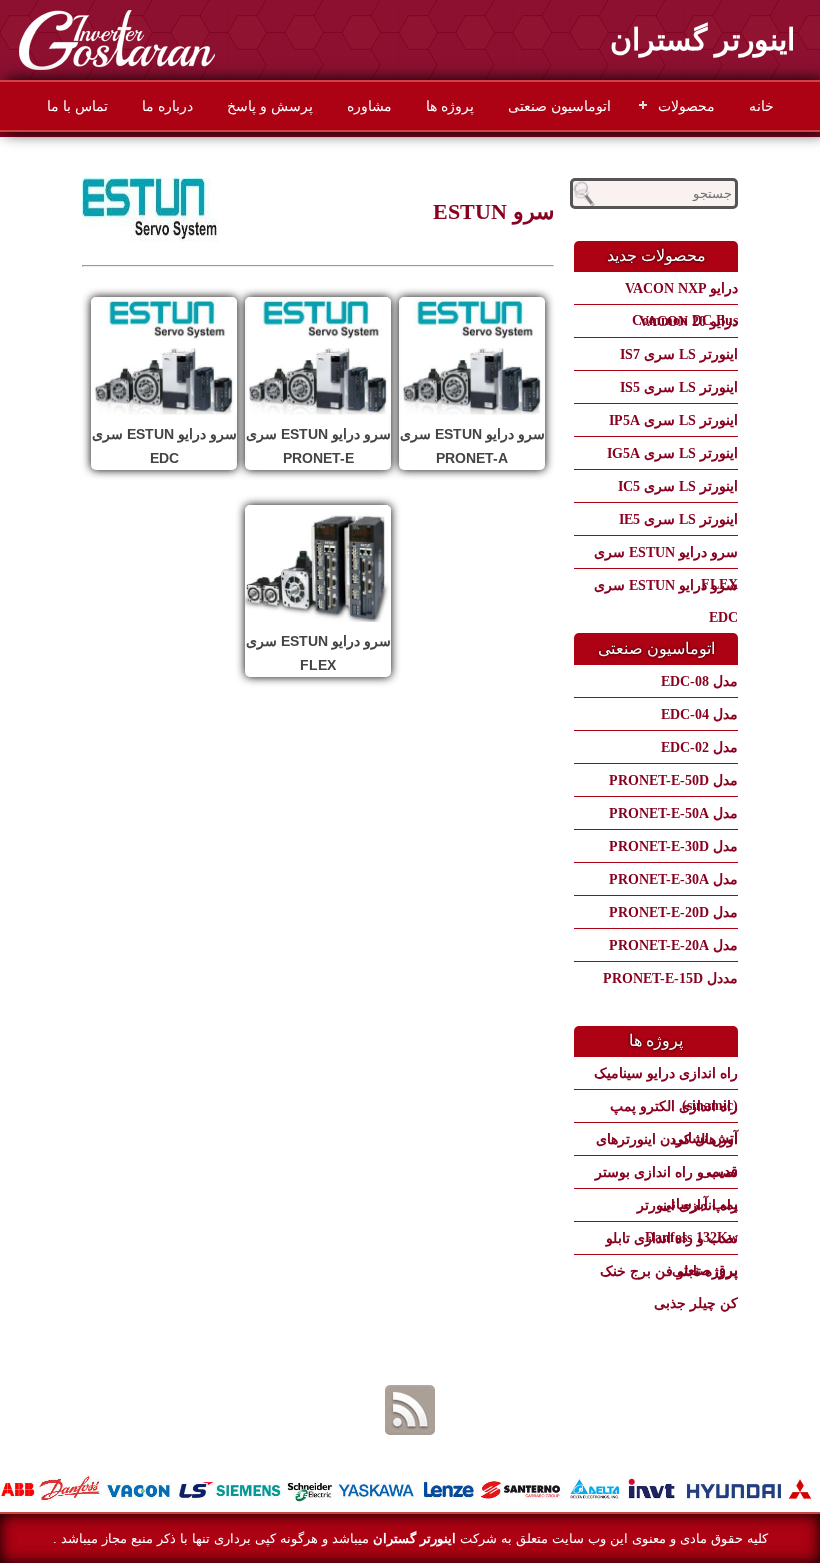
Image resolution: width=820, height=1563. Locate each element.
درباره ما (167, 106)
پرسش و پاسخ (270, 106)
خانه (761, 106)
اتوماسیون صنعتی (559, 106)
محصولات (686, 106)
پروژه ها (450, 106)
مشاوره (369, 106)
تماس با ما (77, 106)
